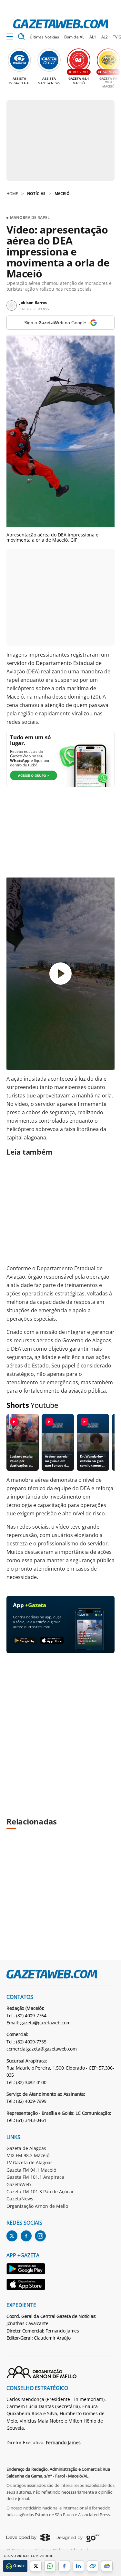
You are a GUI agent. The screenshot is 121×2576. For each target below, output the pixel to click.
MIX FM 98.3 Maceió (28, 2155)
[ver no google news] (107, 2566)
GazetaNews (20, 2199)
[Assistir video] (60, 974)
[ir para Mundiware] (28, 2537)
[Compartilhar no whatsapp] (50, 2566)
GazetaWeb (19, 2184)
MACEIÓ (62, 194)
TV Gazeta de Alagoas (30, 2162)
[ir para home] (60, 24)
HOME (12, 194)
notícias (36, 194)
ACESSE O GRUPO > (34, 775)
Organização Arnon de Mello (37, 2206)
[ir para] (26, 2270)
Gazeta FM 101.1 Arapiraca (35, 2177)
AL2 (105, 37)
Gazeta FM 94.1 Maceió (31, 2170)
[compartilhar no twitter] (36, 2566)
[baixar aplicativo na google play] (25, 1641)
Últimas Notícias (44, 37)
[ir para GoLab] (78, 2538)
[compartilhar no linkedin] (78, 2566)
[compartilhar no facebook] (64, 2566)
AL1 (93, 37)
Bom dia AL (74, 37)
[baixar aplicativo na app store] (52, 1641)
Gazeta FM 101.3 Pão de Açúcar (40, 2192)
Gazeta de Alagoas (26, 2148)
